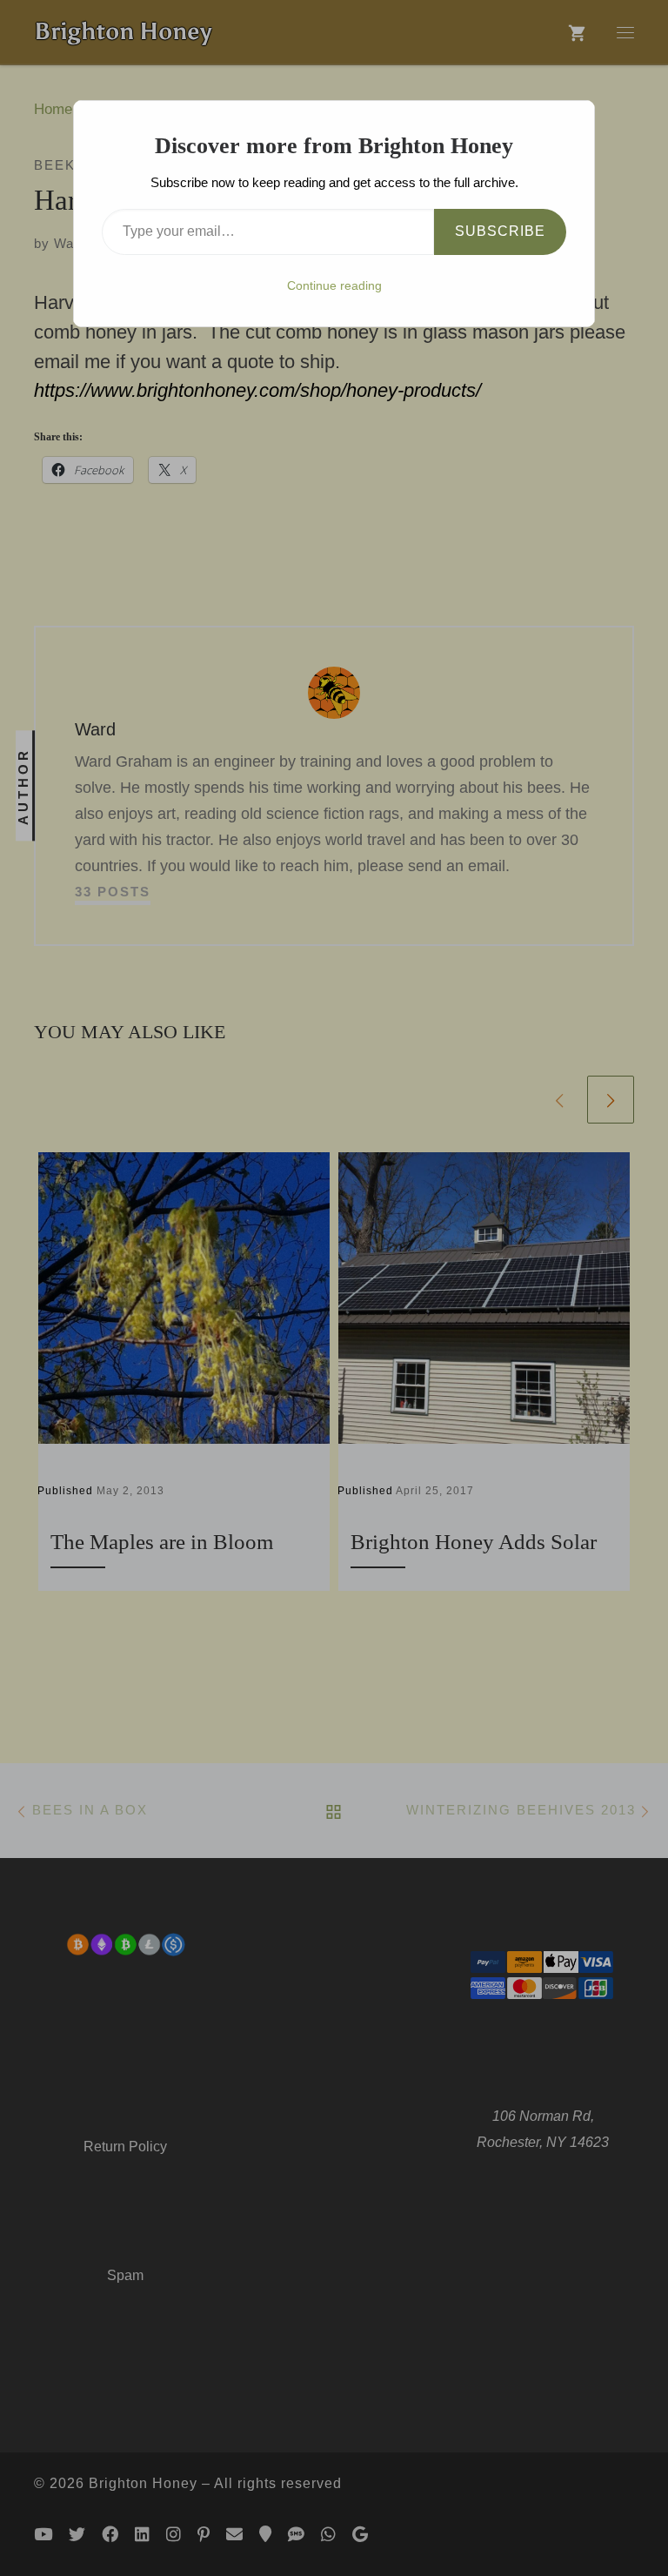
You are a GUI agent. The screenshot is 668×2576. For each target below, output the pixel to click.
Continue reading (334, 285)
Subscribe (500, 231)
